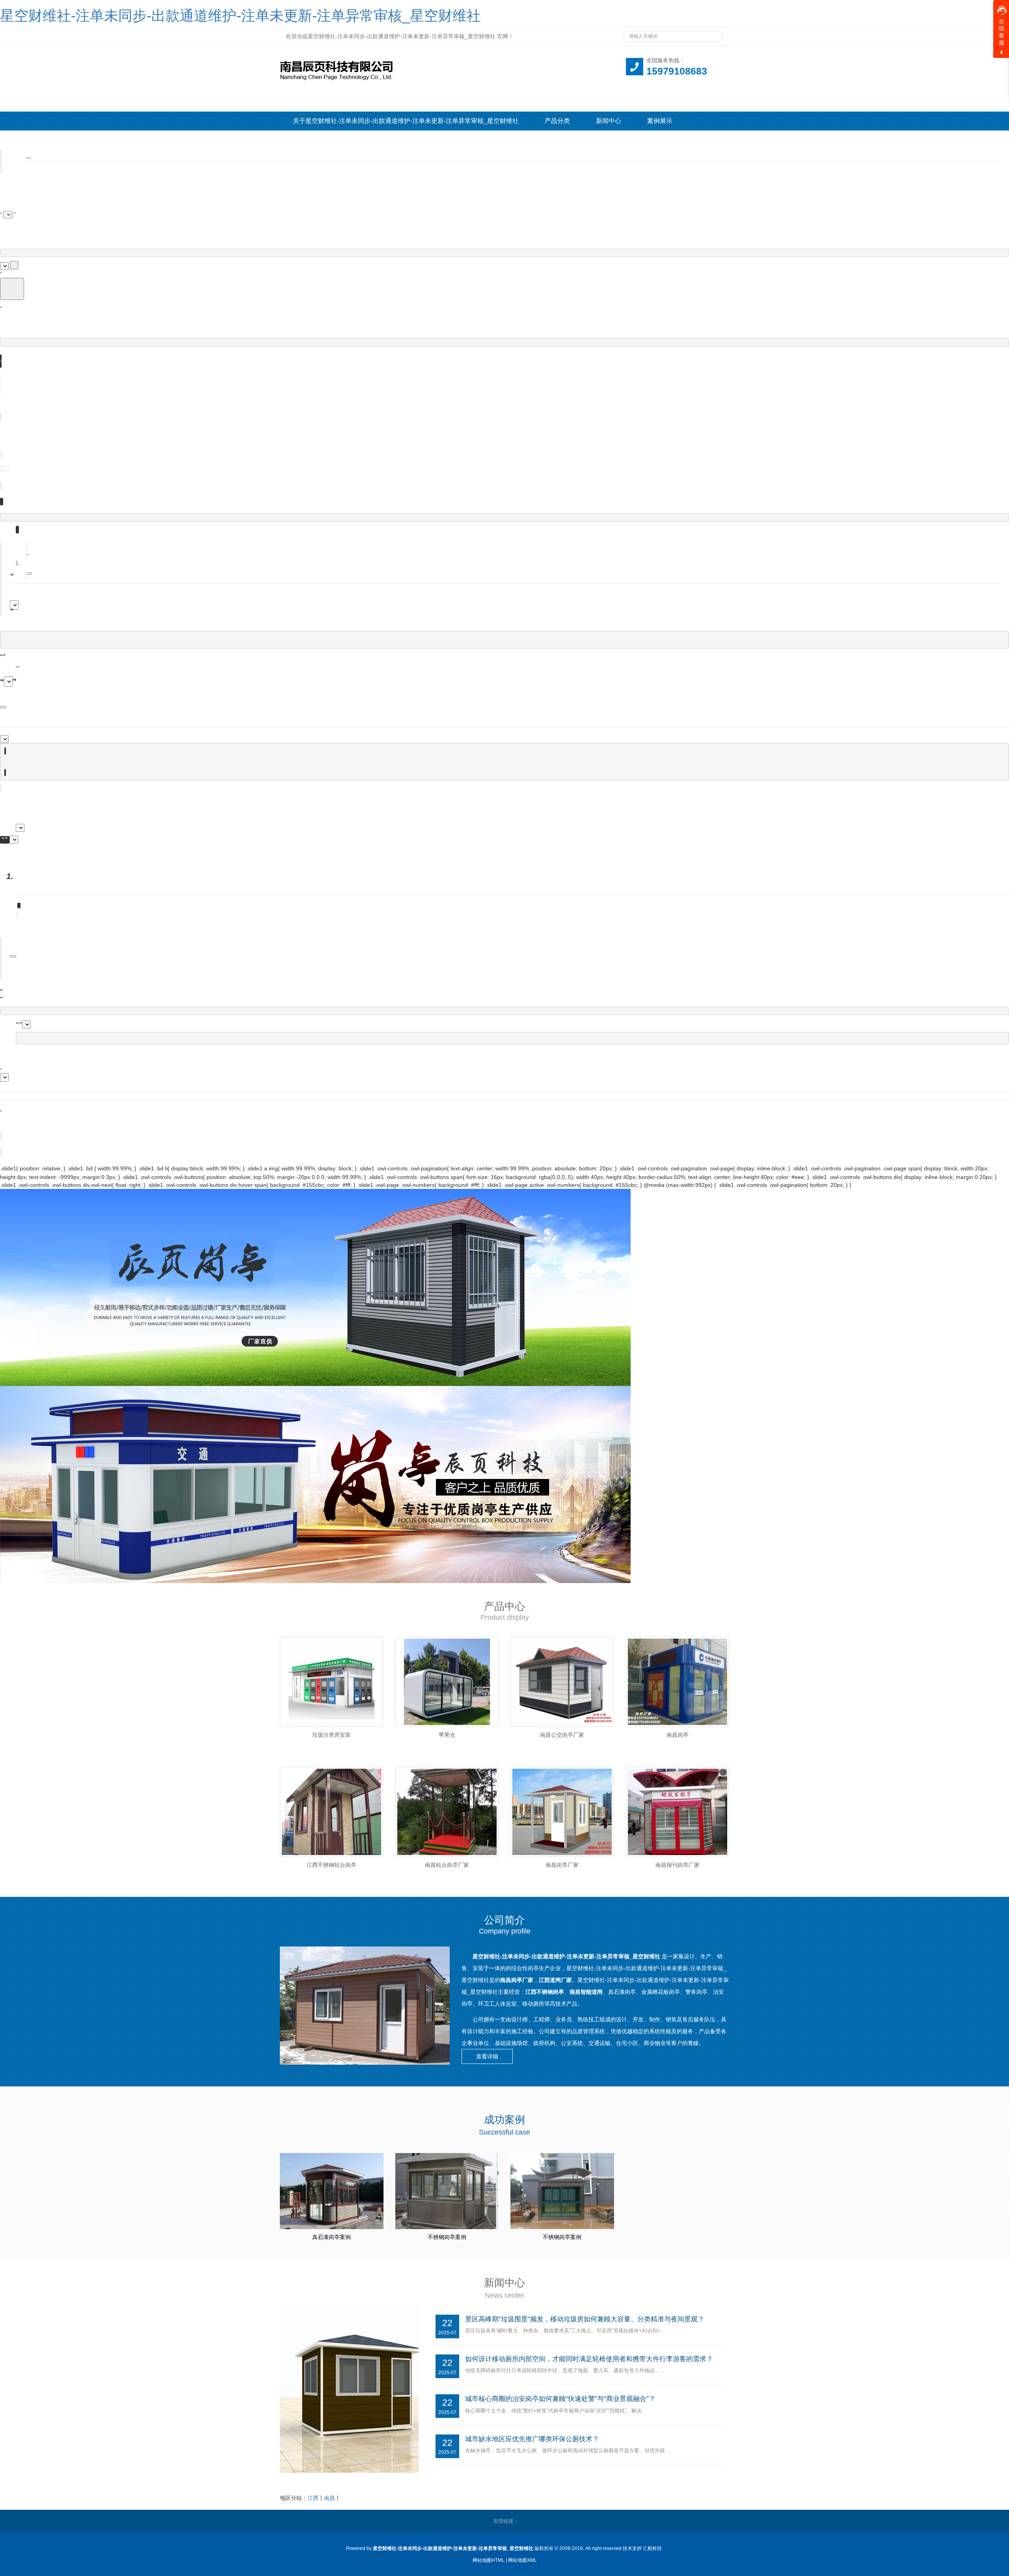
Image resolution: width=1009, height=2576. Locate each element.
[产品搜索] (714, 34)
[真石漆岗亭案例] (332, 2191)
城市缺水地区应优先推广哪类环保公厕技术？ (532, 2439)
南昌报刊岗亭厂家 (678, 1865)
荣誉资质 (305, 140)
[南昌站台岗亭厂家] (447, 1812)
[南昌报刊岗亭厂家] (678, 1812)
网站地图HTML (489, 2560)
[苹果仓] (447, 1682)
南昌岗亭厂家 (562, 1865)
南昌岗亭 (678, 1735)
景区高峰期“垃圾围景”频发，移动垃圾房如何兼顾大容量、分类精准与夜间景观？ (585, 2319)
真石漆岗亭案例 (331, 2237)
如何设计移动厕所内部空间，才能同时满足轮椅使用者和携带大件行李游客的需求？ (589, 2359)
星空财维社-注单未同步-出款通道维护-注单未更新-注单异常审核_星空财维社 (240, 16)
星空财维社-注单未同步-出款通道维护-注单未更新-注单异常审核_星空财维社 (567, 1956)
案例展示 (660, 121)
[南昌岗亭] (678, 1682)
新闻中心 (609, 121)
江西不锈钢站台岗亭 (331, 1865)
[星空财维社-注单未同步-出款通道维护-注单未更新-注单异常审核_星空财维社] (418, 68)
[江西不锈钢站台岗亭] (332, 1812)
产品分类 (557, 121)
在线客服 (1002, 32)
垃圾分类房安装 (331, 1735)
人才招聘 (357, 140)
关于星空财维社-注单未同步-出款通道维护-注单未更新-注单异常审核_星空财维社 (406, 121)
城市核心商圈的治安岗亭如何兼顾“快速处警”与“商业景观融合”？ (560, 2399)
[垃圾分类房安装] (332, 1682)
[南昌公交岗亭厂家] (562, 1682)
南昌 (330, 2498)
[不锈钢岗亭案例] (447, 2191)
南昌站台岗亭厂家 (447, 1865)
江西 (313, 2498)
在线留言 (408, 140)
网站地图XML (522, 2560)
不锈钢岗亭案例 (447, 2237)
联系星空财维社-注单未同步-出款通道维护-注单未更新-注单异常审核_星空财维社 (559, 140)
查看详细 (487, 2056)
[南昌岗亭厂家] (562, 1812)
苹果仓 (447, 1735)
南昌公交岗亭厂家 (562, 1735)
